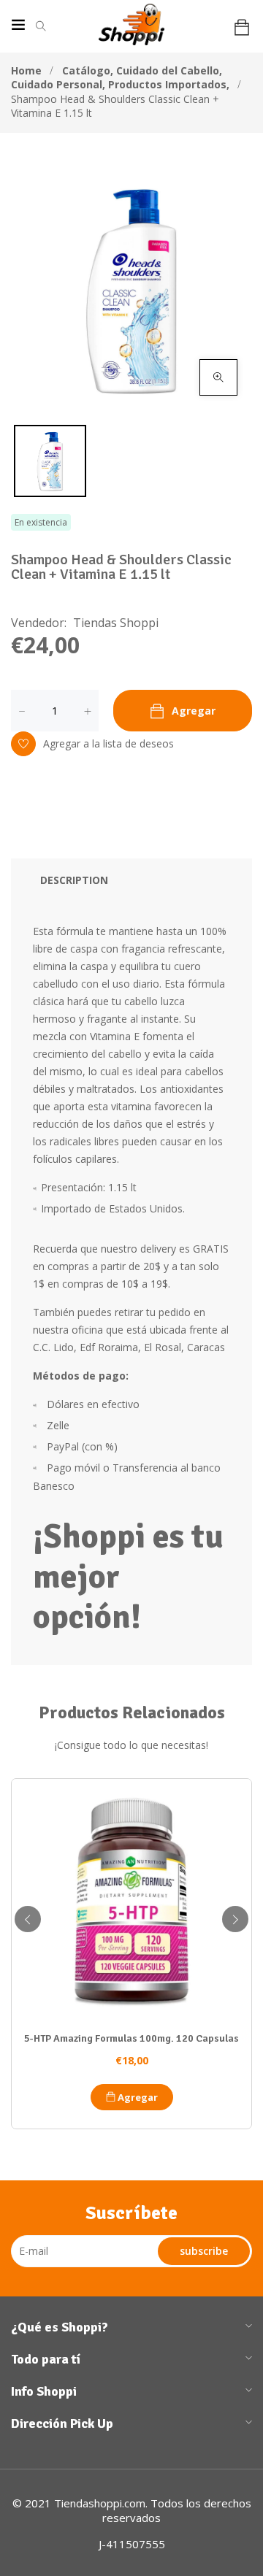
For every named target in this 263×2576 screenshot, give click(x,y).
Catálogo (88, 70)
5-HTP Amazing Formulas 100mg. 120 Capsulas (131, 2038)
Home (26, 70)
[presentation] (28, 1919)
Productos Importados (169, 84)
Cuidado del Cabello (169, 70)
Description (74, 880)
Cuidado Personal (58, 84)
